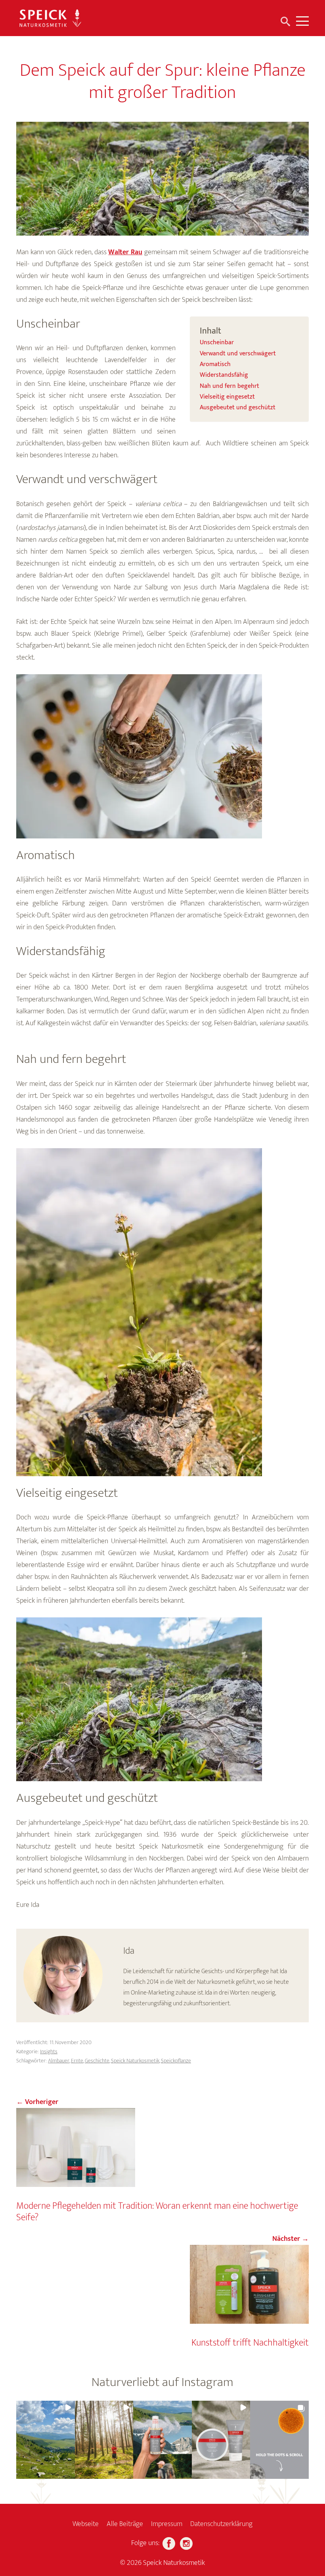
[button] (46, 2440)
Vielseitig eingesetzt (227, 397)
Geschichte (97, 2061)
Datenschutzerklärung (221, 2524)
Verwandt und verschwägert (238, 354)
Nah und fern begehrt (229, 386)
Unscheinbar (217, 343)
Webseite (86, 2524)
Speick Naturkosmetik (135, 2061)
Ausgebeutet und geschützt (238, 408)
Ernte (77, 2061)
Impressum (167, 2524)
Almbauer (59, 2061)
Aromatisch (215, 364)
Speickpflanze (176, 2061)
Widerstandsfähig (224, 375)
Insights (49, 2051)
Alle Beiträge (125, 2524)
